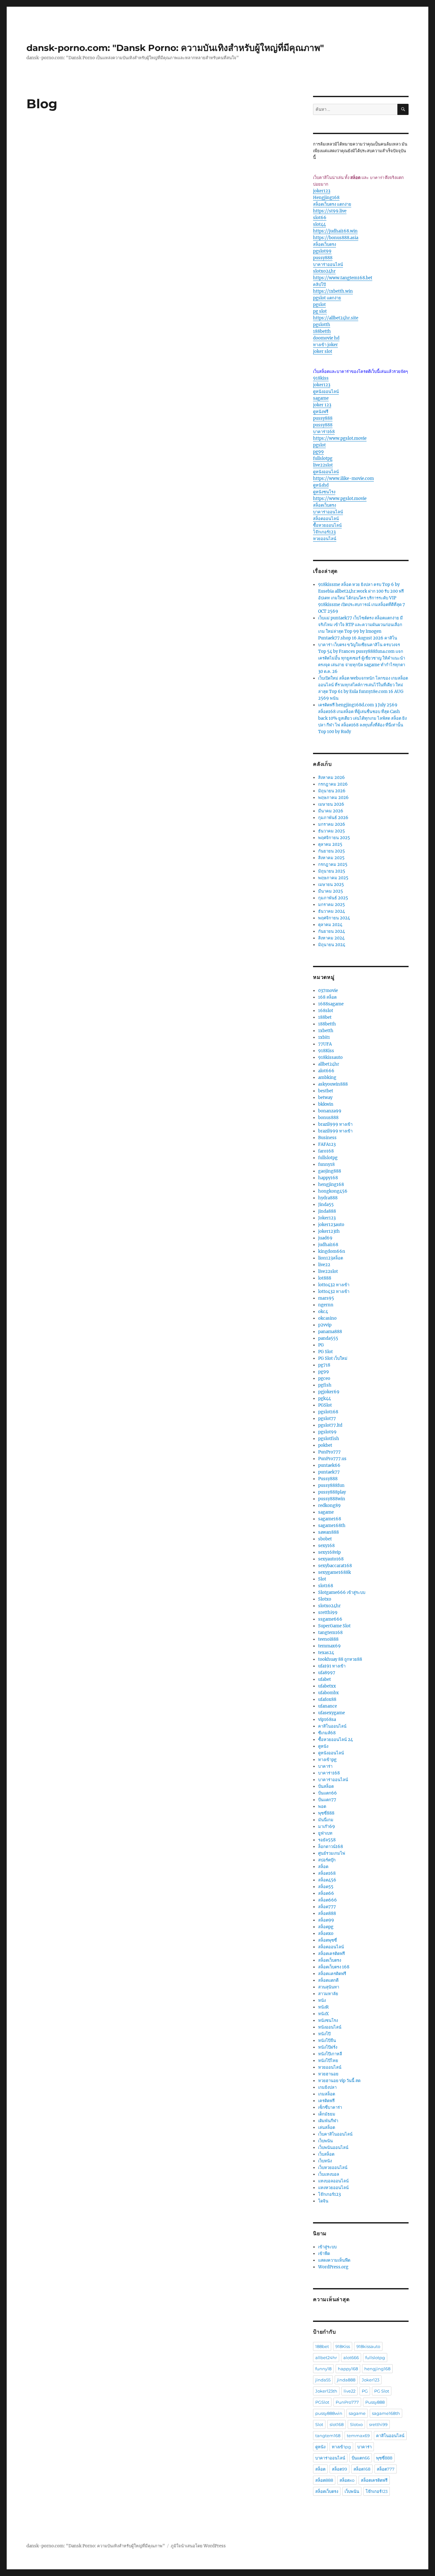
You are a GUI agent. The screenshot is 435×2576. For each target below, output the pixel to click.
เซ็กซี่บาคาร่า (330, 2107)
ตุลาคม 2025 (330, 844)
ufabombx (328, 1693)
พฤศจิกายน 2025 (334, 838)
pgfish (325, 1385)
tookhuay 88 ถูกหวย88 (340, 1659)
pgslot (319, 305)
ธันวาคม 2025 (332, 831)
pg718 (324, 1365)
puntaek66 (329, 1465)
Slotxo (325, 1599)
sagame (321, 398)
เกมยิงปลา (327, 2087)
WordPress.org (333, 2267)
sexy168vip (329, 1552)
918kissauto (330, 1057)
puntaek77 (329, 1472)
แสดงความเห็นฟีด (334, 2260)
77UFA (325, 1044)
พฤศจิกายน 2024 (334, 918)
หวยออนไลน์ (325, 539)
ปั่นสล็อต (326, 1786)
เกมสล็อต (327, 2094)
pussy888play (332, 1492)
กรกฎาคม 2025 (333, 864)
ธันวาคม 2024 (332, 911)
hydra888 (328, 1198)
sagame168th (332, 1526)
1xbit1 (324, 1037)
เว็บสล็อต (326, 2154)
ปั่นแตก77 (327, 1800)
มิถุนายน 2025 (332, 871)
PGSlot (325, 1405)
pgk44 (324, 1399)
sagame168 (330, 1519)
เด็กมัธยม (327, 2114)
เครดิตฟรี (326, 2101)
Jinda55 (326, 1205)
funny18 (326, 1164)
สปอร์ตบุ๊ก (327, 1860)
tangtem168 (330, 1633)
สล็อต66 (326, 1893)
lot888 (325, 1278)
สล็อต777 (327, 1907)
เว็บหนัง (325, 2161)
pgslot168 (328, 1412)
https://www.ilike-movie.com (343, 478)
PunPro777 (329, 1452)
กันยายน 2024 (332, 931)
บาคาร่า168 (324, 432)
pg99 (318, 452)
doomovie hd (326, 338)
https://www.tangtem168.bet (343, 278)
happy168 (328, 1178)
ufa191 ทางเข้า (332, 1666)
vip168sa (327, 1720)
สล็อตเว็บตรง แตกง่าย (332, 204)
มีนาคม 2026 (331, 811)
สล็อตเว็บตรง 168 (334, 1967)
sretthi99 (328, 1613)
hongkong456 (333, 1191)
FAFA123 (327, 1144)
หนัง (322, 2000)
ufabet (324, 1679)
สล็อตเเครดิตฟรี (332, 1974)
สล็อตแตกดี (328, 1980)
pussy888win (332, 1499)
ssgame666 (330, 1619)
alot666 (326, 1071)
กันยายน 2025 (332, 851)
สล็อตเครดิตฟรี (332, 1954)
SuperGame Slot (334, 1626)
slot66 (320, 218)
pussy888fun (331, 1485)
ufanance (328, 1706)
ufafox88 (327, 1699)
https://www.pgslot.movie (340, 438)
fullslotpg (323, 458)
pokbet (325, 1445)
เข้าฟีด (324, 2254)
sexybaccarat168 (335, 1566)
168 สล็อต (327, 997)
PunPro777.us (332, 1459)
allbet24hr (329, 1064)
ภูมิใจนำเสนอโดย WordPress (198, 2546)
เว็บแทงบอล (329, 2174)
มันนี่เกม (326, 1820)
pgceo (324, 1378)
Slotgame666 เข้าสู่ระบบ (342, 1592)
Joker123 (327, 1218)
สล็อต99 (326, 1920)
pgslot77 (327, 1419)
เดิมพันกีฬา (328, 2121)
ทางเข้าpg (327, 1760)
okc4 (323, 1312)
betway (325, 1098)
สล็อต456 (327, 1880)
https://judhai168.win (335, 231)
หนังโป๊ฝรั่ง (328, 2047)
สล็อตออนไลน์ (326, 519)
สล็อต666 (328, 1900)
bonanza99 (330, 1111)
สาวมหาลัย (328, 1994)
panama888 (330, 1332)
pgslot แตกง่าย (327, 298)
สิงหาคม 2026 (332, 778)
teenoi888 (328, 1639)
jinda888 (327, 1211)
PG (321, 1345)
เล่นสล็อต (327, 2127)
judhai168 (328, 1245)
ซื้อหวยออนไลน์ (327, 525)
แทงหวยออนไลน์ (333, 2188)
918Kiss (326, 1051)
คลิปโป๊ (319, 285)
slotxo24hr (324, 271)
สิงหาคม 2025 (331, 858)
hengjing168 (331, 1185)
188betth (322, 331)
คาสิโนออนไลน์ (332, 1726)
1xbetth (326, 1031)
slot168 (326, 1586)
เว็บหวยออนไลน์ (333, 2168)
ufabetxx (327, 1686)
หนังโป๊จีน (327, 2041)
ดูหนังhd (321, 485)
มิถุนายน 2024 (332, 945)
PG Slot (325, 1352)
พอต (322, 1806)
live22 (324, 1265)
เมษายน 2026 (331, 804)
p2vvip (325, 1325)
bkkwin (326, 1104)
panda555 (328, 1338)
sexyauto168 (331, 1559)
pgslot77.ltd (330, 1425)
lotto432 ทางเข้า (334, 1285)
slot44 (319, 224)
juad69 (325, 1238)
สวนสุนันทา (329, 1987)
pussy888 (323, 258)
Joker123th (326, 2391)
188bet (325, 1017)
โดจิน (323, 2201)
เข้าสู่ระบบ (327, 2247)
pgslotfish (329, 1439)
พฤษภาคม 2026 (333, 798)
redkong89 (329, 1506)
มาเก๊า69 (327, 1827)
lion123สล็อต (331, 1258)
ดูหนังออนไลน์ (326, 392)
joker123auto (331, 1225)
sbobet (325, 1539)
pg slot (320, 311)
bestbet (326, 1091)
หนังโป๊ (324, 2034)
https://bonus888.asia (336, 238)
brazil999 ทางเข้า (335, 1124)
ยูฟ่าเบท (325, 1833)
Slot (322, 1579)
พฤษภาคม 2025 (333, 878)
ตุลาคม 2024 (330, 925)
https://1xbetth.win (333, 291)
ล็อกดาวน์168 (331, 1847)
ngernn (326, 1305)
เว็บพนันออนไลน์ (333, 2148)
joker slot (323, 351)
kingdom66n (332, 1251)
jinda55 (323, 2380)
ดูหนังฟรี (321, 412)
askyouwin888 (333, 1084)
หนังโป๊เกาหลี (330, 2054)
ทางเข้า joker (325, 345)
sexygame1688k (335, 1572)
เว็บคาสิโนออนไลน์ (335, 2134)
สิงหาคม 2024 (331, 938)
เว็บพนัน (325, 2141)
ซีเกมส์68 (327, 1733)
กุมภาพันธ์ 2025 (333, 898)
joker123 (322, 191)
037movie (328, 991)
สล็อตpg (326, 1927)
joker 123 (322, 405)
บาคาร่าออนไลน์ (328, 264)
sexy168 (326, 1546)
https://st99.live (330, 211)
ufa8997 (327, 1673)
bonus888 (328, 1118)
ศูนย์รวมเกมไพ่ (332, 1853)
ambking (327, 1077)
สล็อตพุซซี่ (328, 1940)
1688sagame (331, 1004)
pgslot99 (322, 251)
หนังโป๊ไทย (328, 2061)
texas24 (326, 1653)
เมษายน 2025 (331, 885)
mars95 (326, 1298)
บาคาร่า (325, 1766)
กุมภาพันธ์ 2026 (333, 818)
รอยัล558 (327, 1840)
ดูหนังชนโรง (324, 492)
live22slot (323, 465)
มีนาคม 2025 (331, 891)
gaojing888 (330, 1171)
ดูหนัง (323, 1746)
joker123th (329, 1231)
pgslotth (322, 325)
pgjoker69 (329, 1392)
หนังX (323, 2014)
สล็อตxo (326, 1934)
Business (327, 1138)
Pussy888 (328, 1479)
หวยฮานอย (328, 2074)
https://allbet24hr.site (336, 318)
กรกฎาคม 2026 (333, 784)
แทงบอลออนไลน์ (333, 2181)
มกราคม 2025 (332, 905)
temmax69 (329, 1646)
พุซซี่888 (326, 1813)
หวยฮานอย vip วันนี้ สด (339, 2081)
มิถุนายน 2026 (332, 791)
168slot (326, 1011)
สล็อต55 (326, 1887)
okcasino (327, 1318)
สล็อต (323, 1867)
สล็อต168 (327, 1873)
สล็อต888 (327, 1913)
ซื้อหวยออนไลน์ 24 (335, 1740)
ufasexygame (332, 1713)
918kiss (321, 378)
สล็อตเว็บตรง (324, 244)
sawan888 (328, 1532)
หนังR (323, 2007)
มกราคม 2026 (332, 824)
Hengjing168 (326, 198)
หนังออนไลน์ (330, 2027)
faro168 (326, 1151)
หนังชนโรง (328, 2020)
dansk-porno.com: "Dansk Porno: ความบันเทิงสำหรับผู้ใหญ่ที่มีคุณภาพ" (175, 48)
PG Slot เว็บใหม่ (333, 1358)
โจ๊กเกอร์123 (324, 532)
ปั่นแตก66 (328, 1793)
